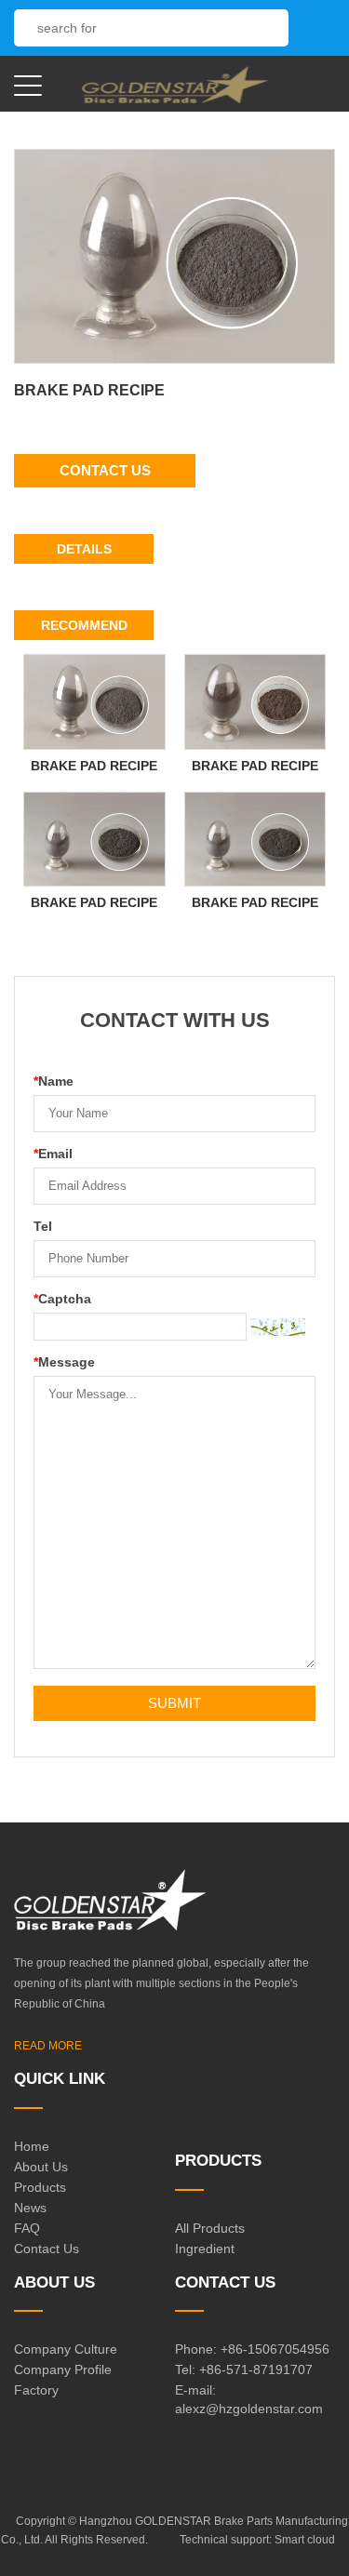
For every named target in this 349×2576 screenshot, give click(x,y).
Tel (43, 1226)
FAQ (27, 2228)
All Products (210, 2228)
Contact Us (105, 470)
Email (53, 1154)
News (30, 2208)
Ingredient (205, 2249)
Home (32, 2146)
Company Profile (63, 2369)
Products (40, 2187)
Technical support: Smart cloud (257, 2540)
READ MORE (48, 2046)
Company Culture (66, 2349)
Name (54, 1081)
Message (64, 1362)
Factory (36, 2390)
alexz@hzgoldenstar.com (249, 2409)
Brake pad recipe (94, 766)
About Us (41, 2167)
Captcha (62, 1299)
